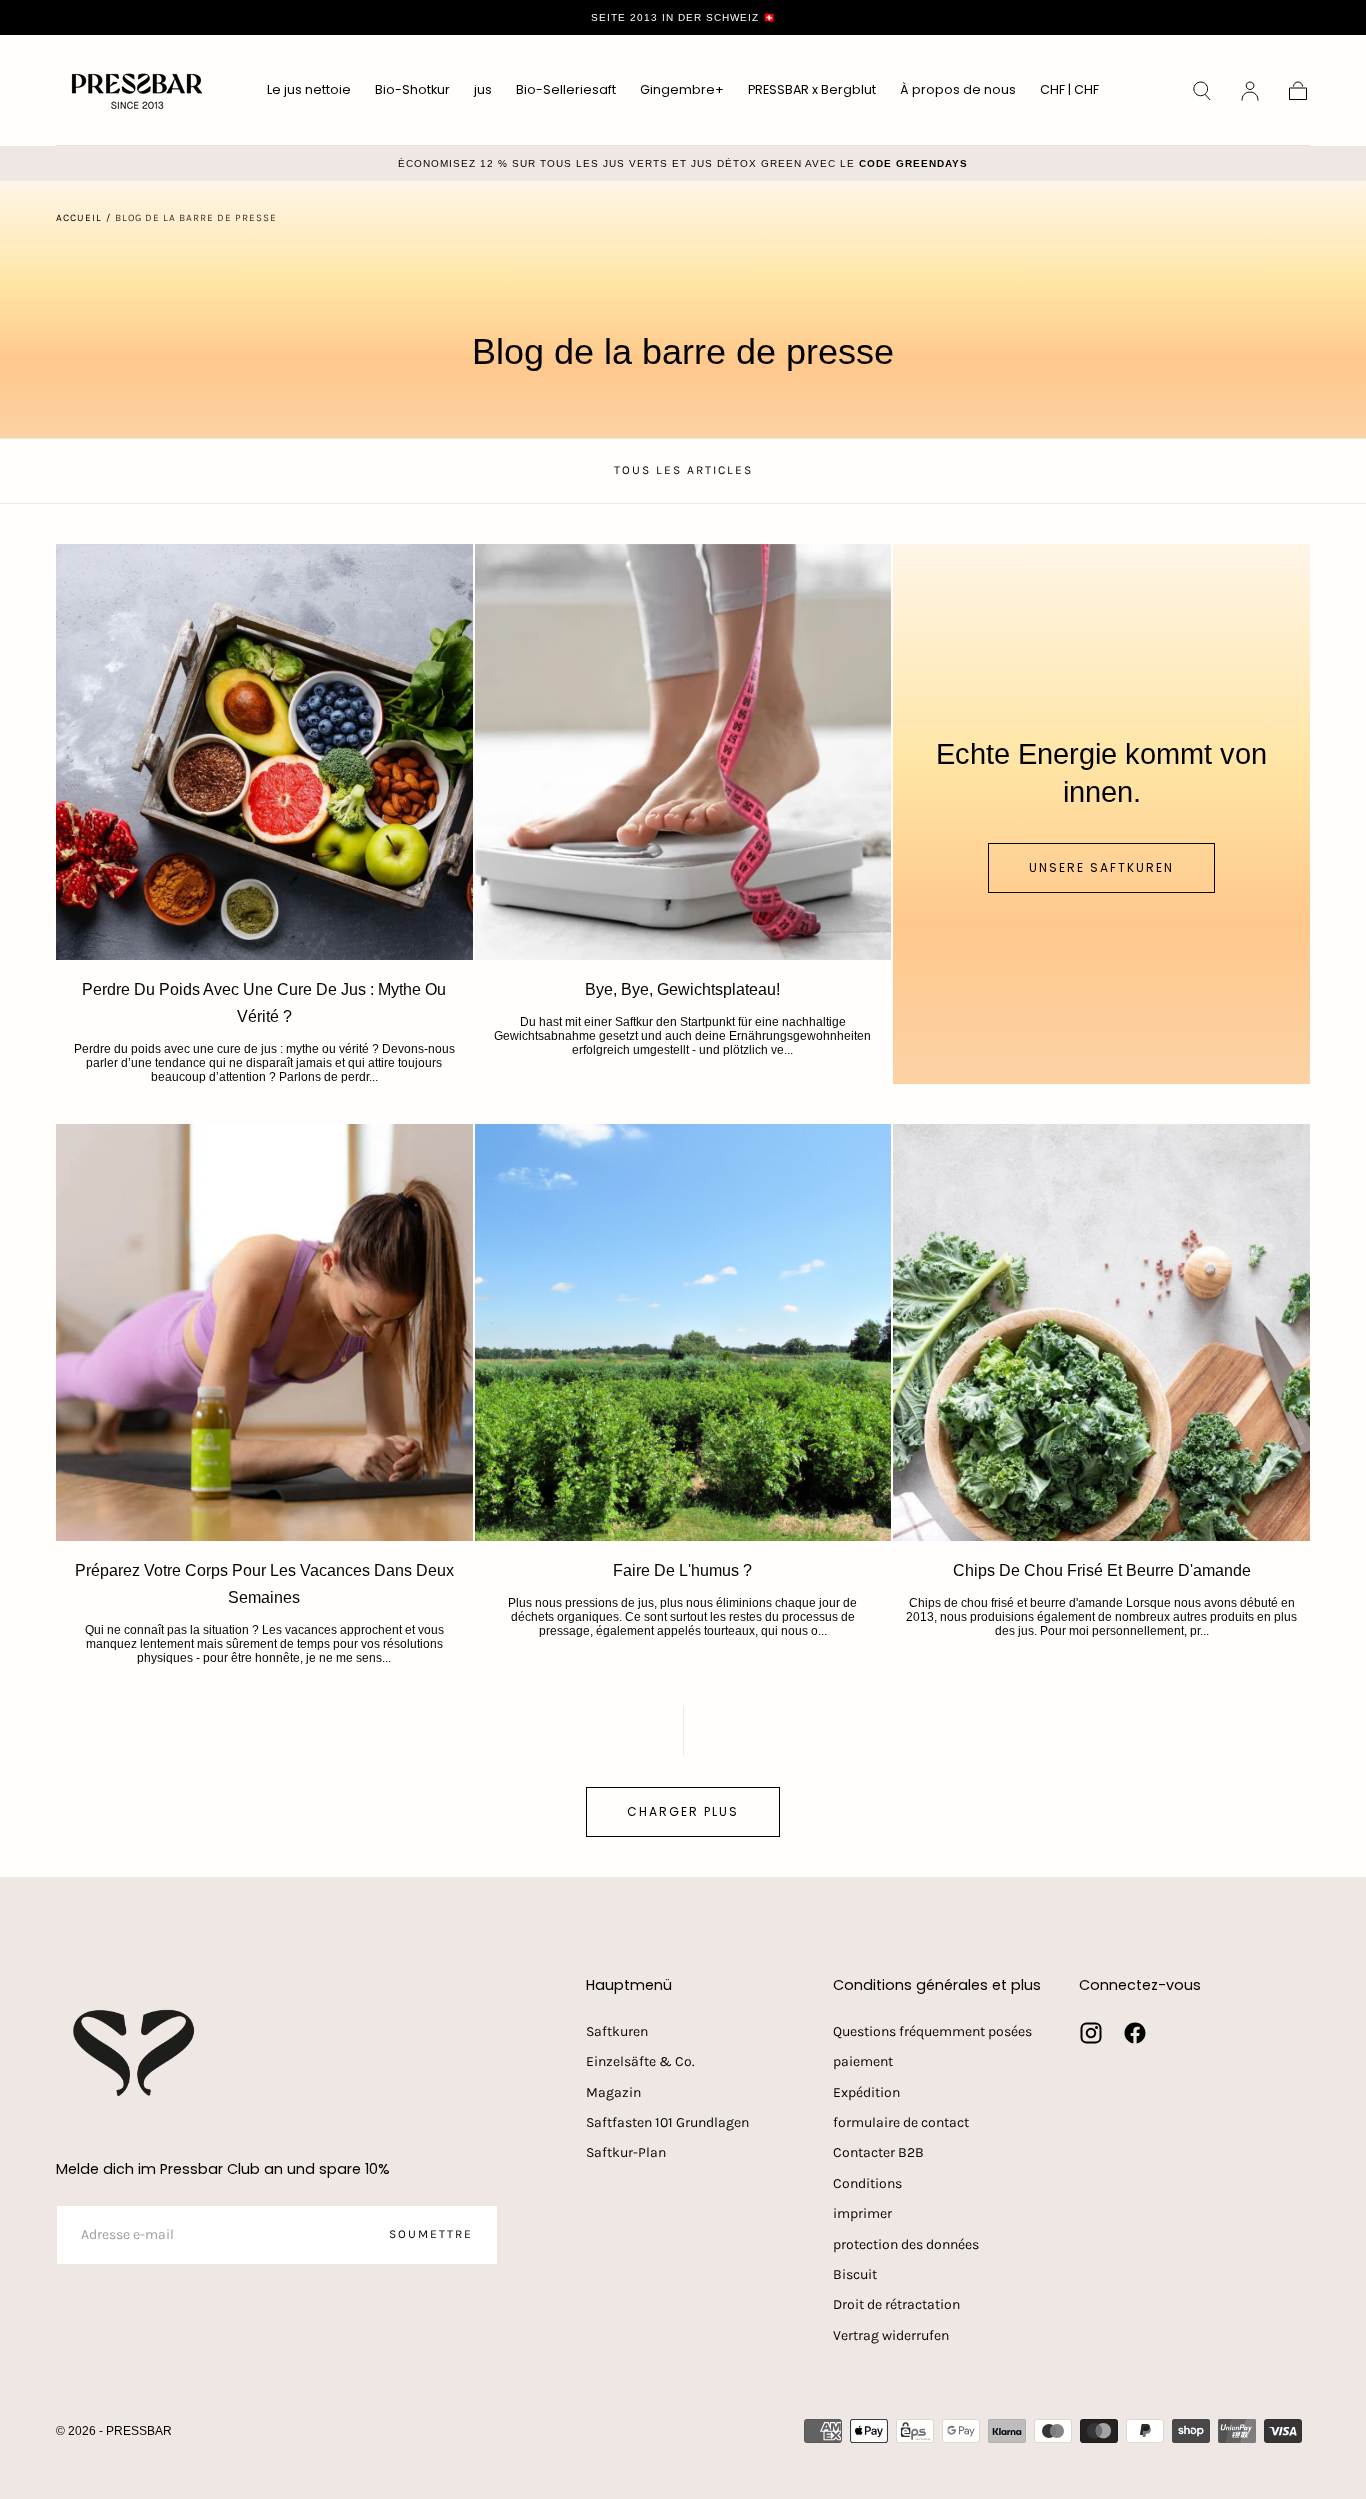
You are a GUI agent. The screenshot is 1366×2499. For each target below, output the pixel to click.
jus (483, 90)
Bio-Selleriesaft (566, 90)
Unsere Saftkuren (1101, 867)
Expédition (866, 2092)
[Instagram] (1091, 2033)
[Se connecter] (1250, 91)
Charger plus (683, 1811)
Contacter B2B (878, 2152)
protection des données (906, 2244)
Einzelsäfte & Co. (640, 2061)
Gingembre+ (682, 90)
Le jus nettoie (309, 90)
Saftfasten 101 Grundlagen (667, 2122)
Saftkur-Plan (626, 2152)
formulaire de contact (901, 2122)
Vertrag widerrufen (891, 2335)
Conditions (867, 2183)
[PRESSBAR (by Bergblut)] (136, 2053)
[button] (1069, 93)
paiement (863, 2061)
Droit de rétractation (896, 2304)
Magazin (613, 2092)
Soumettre (431, 2234)
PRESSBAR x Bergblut (812, 90)
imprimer (862, 2213)
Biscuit (855, 2274)
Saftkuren (617, 2031)
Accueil (79, 218)
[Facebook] (1135, 2033)
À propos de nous (958, 90)
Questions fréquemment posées (932, 2031)
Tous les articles (683, 470)
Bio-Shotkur (412, 90)
